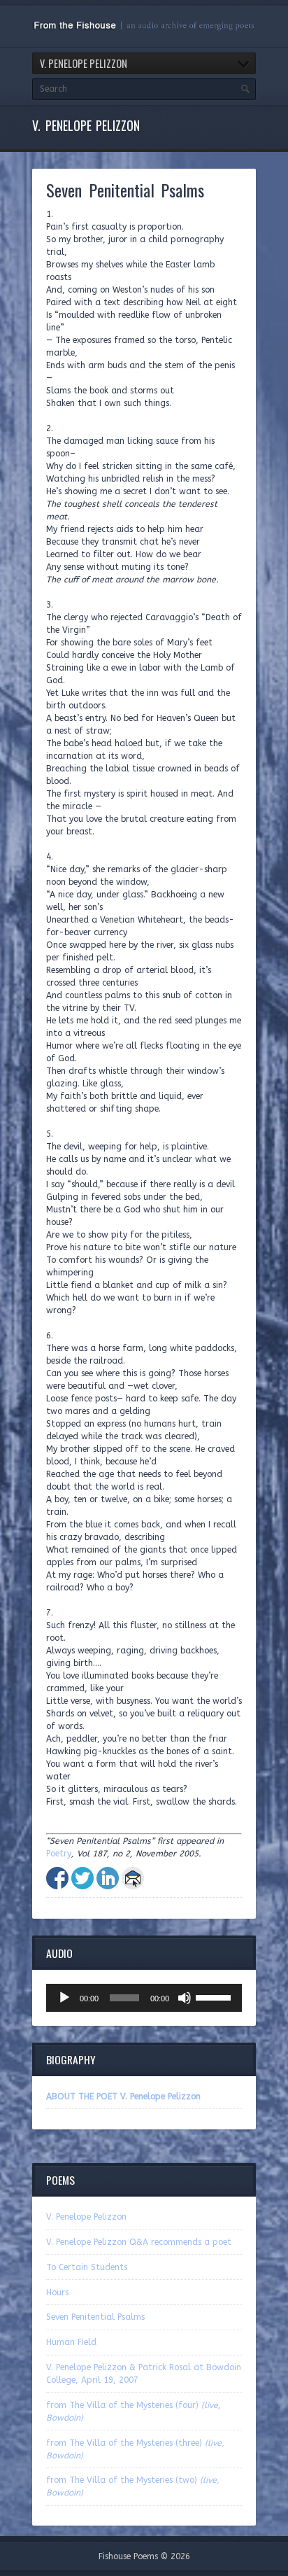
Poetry (59, 1854)
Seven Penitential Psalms (95, 2317)
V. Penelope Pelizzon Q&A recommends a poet (139, 2242)
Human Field (71, 2342)
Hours (57, 2292)
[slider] (215, 1996)
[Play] (64, 1998)
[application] (144, 1998)
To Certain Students (87, 2267)
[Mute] (185, 1998)
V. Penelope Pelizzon (86, 2217)
